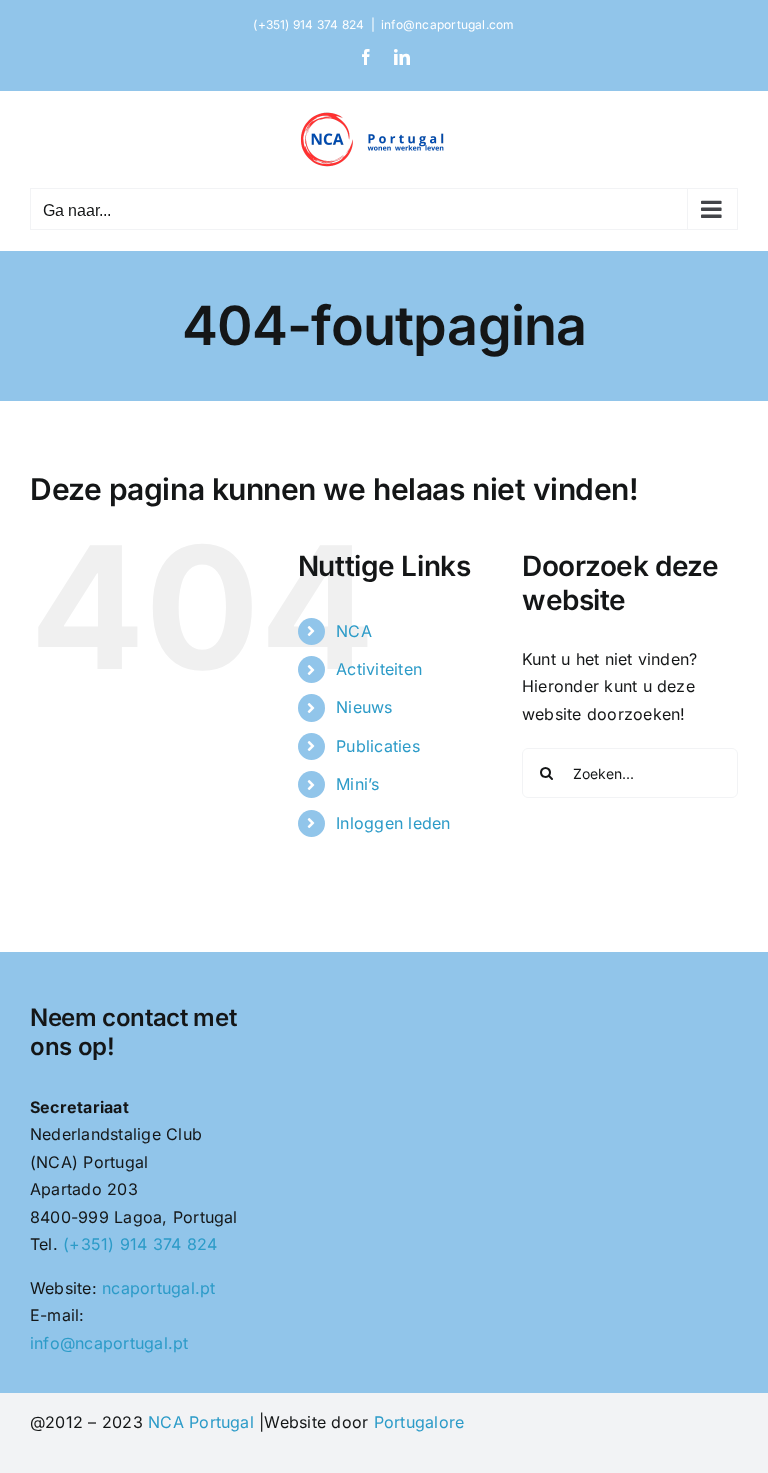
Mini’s (357, 784)
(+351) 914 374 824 (140, 1244)
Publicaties (378, 746)
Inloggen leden (393, 823)
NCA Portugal (201, 1422)
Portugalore (419, 1422)
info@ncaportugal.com (448, 24)
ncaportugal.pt (158, 1288)
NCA (354, 631)
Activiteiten (379, 669)
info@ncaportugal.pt (109, 1343)
